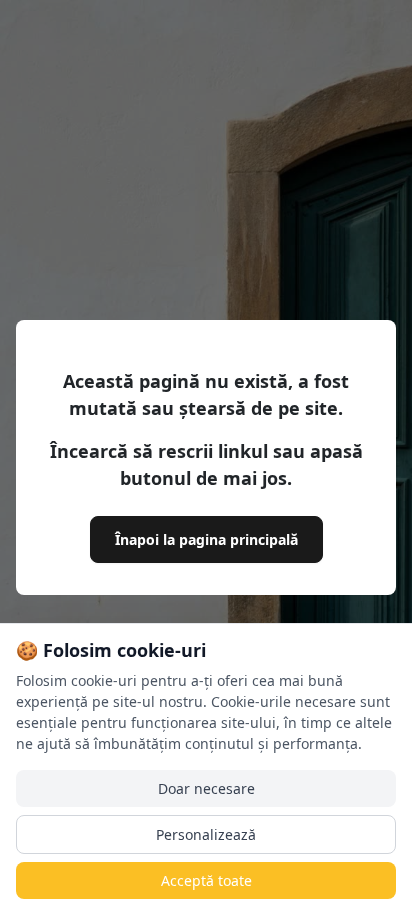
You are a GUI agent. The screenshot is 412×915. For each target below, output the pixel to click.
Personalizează (206, 834)
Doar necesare (206, 788)
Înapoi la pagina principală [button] (206, 539)
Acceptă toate (206, 880)
